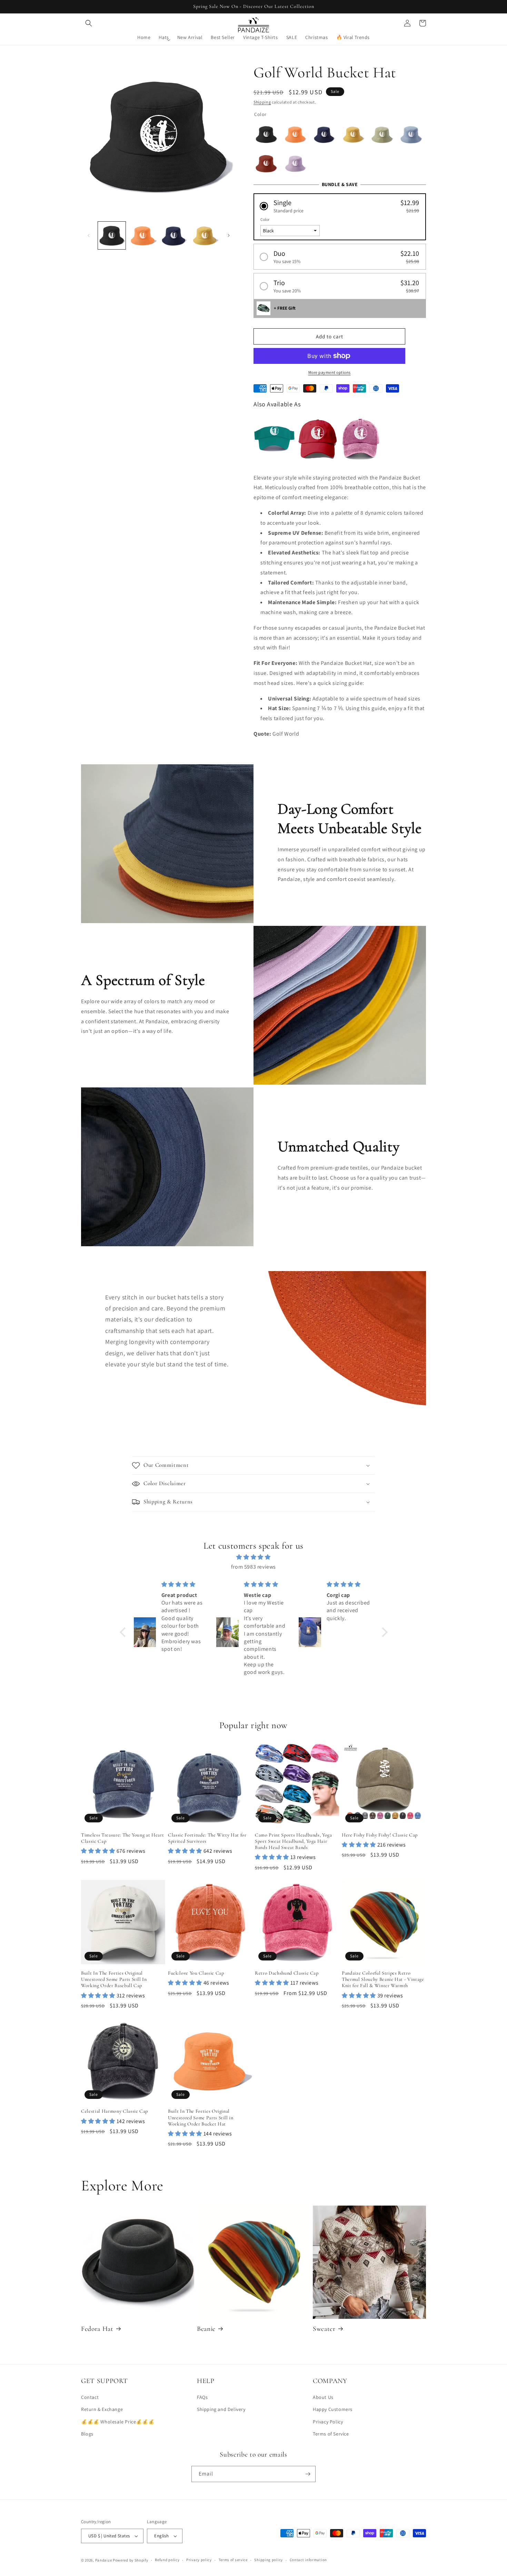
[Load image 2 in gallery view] (143, 235)
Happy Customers (333, 2409)
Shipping (262, 102)
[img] (254, 1557)
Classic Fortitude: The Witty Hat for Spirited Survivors (207, 1838)
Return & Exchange (102, 2409)
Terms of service (233, 2560)
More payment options (330, 372)
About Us (323, 2397)
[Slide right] (229, 235)
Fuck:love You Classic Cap (196, 1973)
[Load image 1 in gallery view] (112, 235)
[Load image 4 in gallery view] (205, 235)
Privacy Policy (328, 2422)
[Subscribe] (308, 2474)
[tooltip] (274, 439)
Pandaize (104, 2560)
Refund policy (167, 2560)
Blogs (87, 2434)
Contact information (308, 2560)
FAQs (202, 2397)
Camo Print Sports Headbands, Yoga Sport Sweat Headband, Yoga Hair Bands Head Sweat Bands (294, 1841)
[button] (89, 23)
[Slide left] (89, 235)
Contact (90, 2397)
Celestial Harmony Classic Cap (115, 2111)
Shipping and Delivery (221, 2409)
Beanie (206, 2329)
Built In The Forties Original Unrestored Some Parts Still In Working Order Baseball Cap (114, 1979)
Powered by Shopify (131, 2560)
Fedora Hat (97, 2329)
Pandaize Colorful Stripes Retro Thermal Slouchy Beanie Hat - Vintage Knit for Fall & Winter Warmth (383, 1979)
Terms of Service (331, 2434)
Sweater (324, 2329)
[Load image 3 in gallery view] (174, 235)
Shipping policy (269, 2560)
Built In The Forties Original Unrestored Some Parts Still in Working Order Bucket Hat (201, 2117)
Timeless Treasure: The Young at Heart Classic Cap (122, 1838)
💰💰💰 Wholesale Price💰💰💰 (118, 2422)
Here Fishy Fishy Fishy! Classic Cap (380, 1835)
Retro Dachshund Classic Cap (287, 1973)
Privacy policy (199, 2560)
